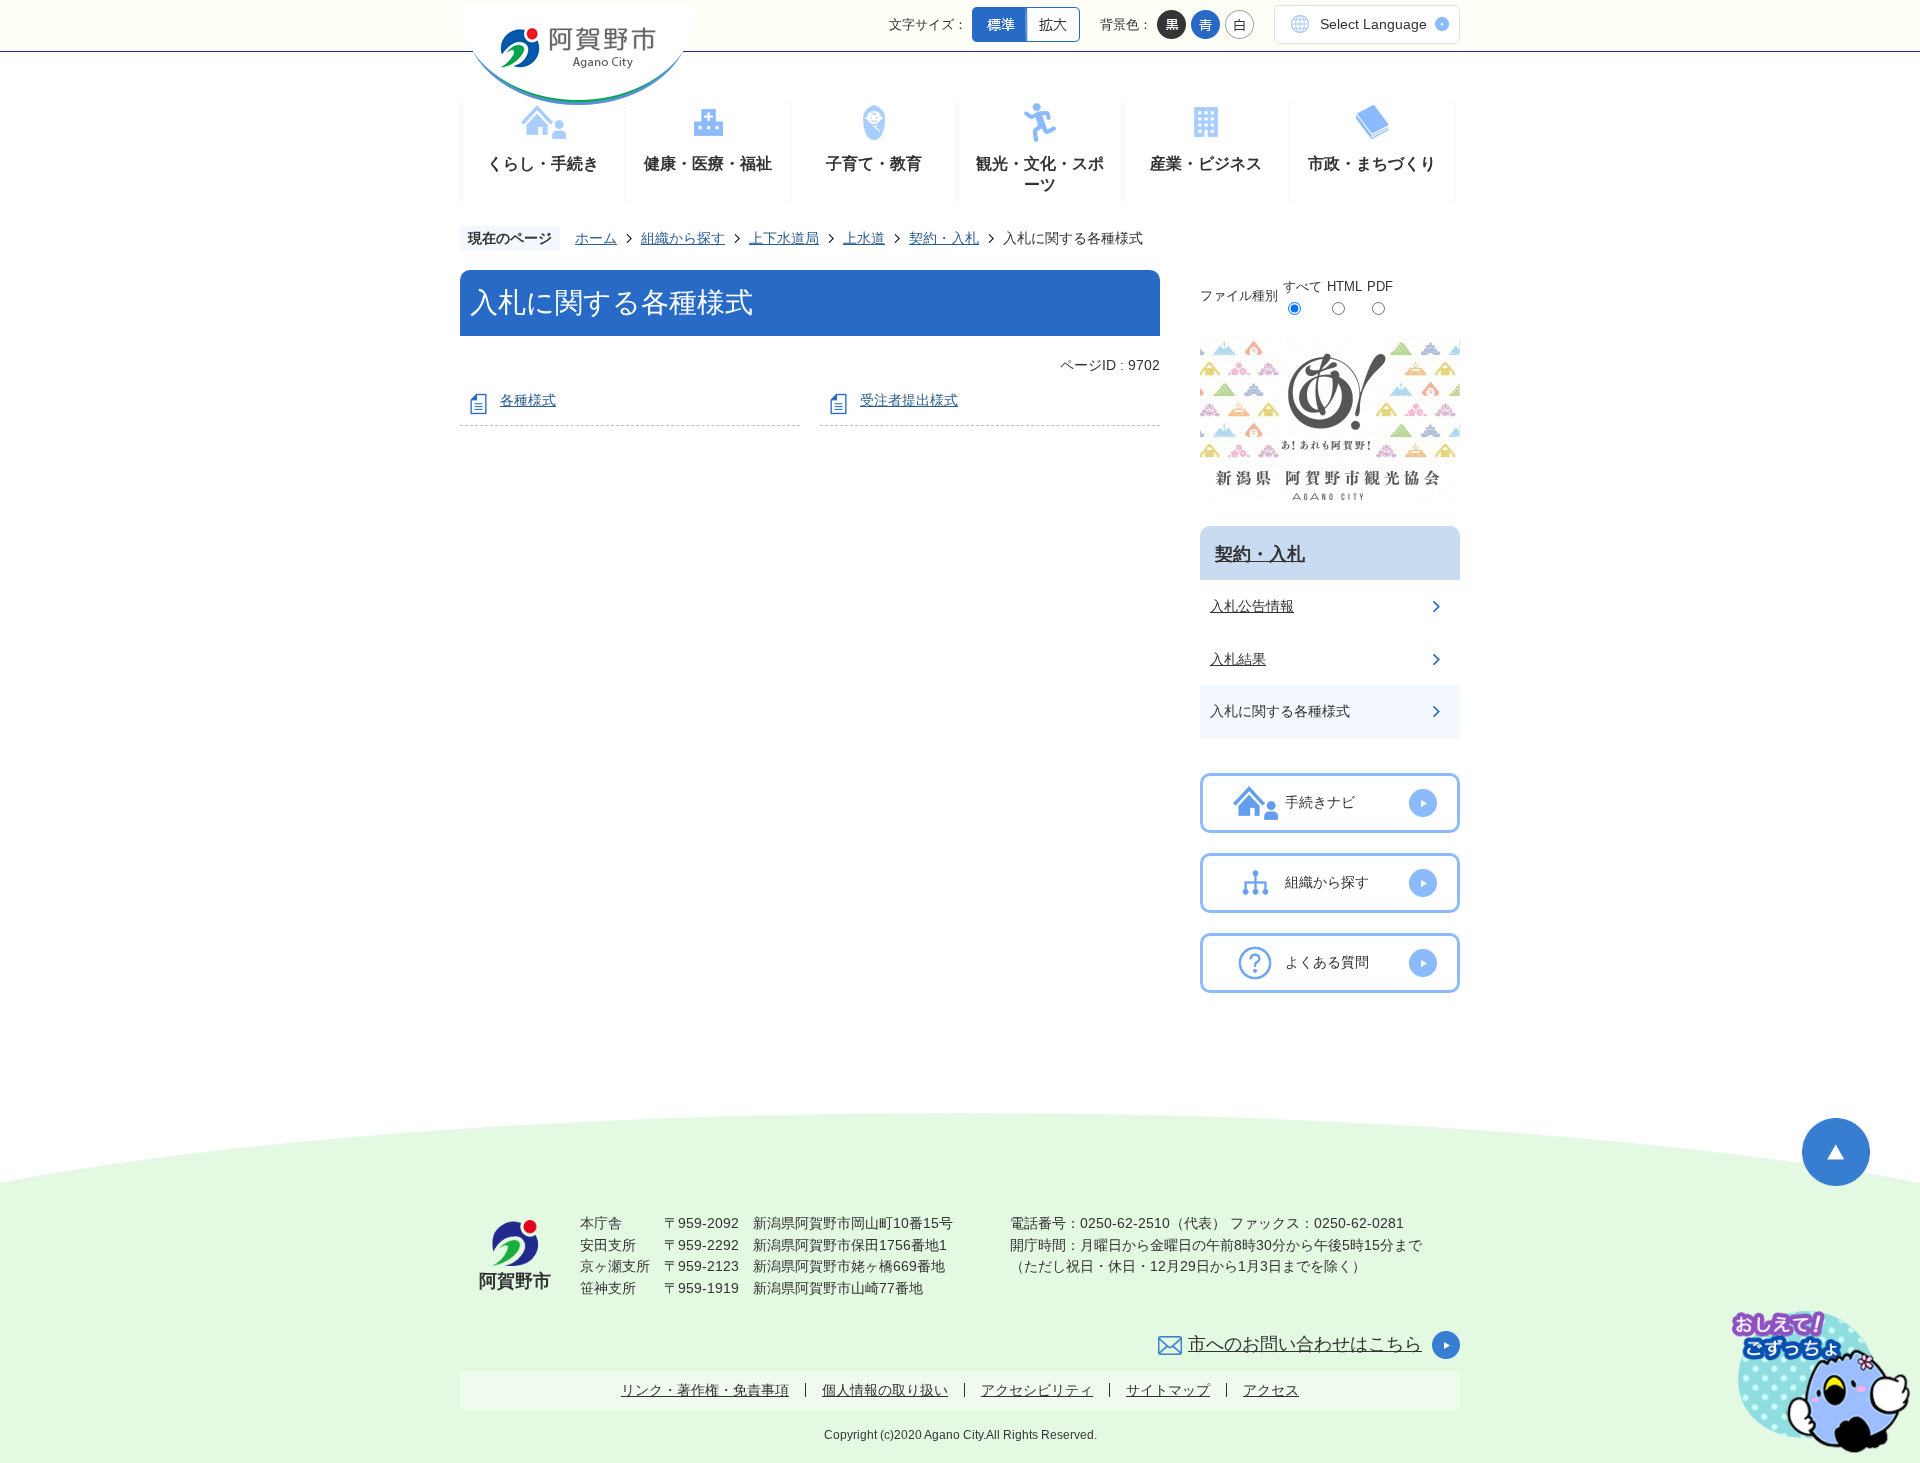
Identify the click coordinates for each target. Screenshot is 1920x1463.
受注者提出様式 (909, 400)
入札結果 (1238, 659)
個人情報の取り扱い (885, 1390)
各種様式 (528, 400)
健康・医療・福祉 (708, 163)
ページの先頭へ (1836, 1152)
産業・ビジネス (1206, 163)
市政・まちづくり (1372, 163)
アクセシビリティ (1037, 1390)
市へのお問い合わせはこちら (1305, 1344)
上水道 (864, 238)
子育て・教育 (874, 163)
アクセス (1271, 1390)
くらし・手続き (543, 163)
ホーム (596, 238)
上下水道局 (784, 238)
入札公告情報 (1252, 606)
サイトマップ (1168, 1390)
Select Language (1373, 24)
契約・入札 (944, 238)
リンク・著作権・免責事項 (705, 1390)
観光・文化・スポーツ (1040, 174)
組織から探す (683, 238)
